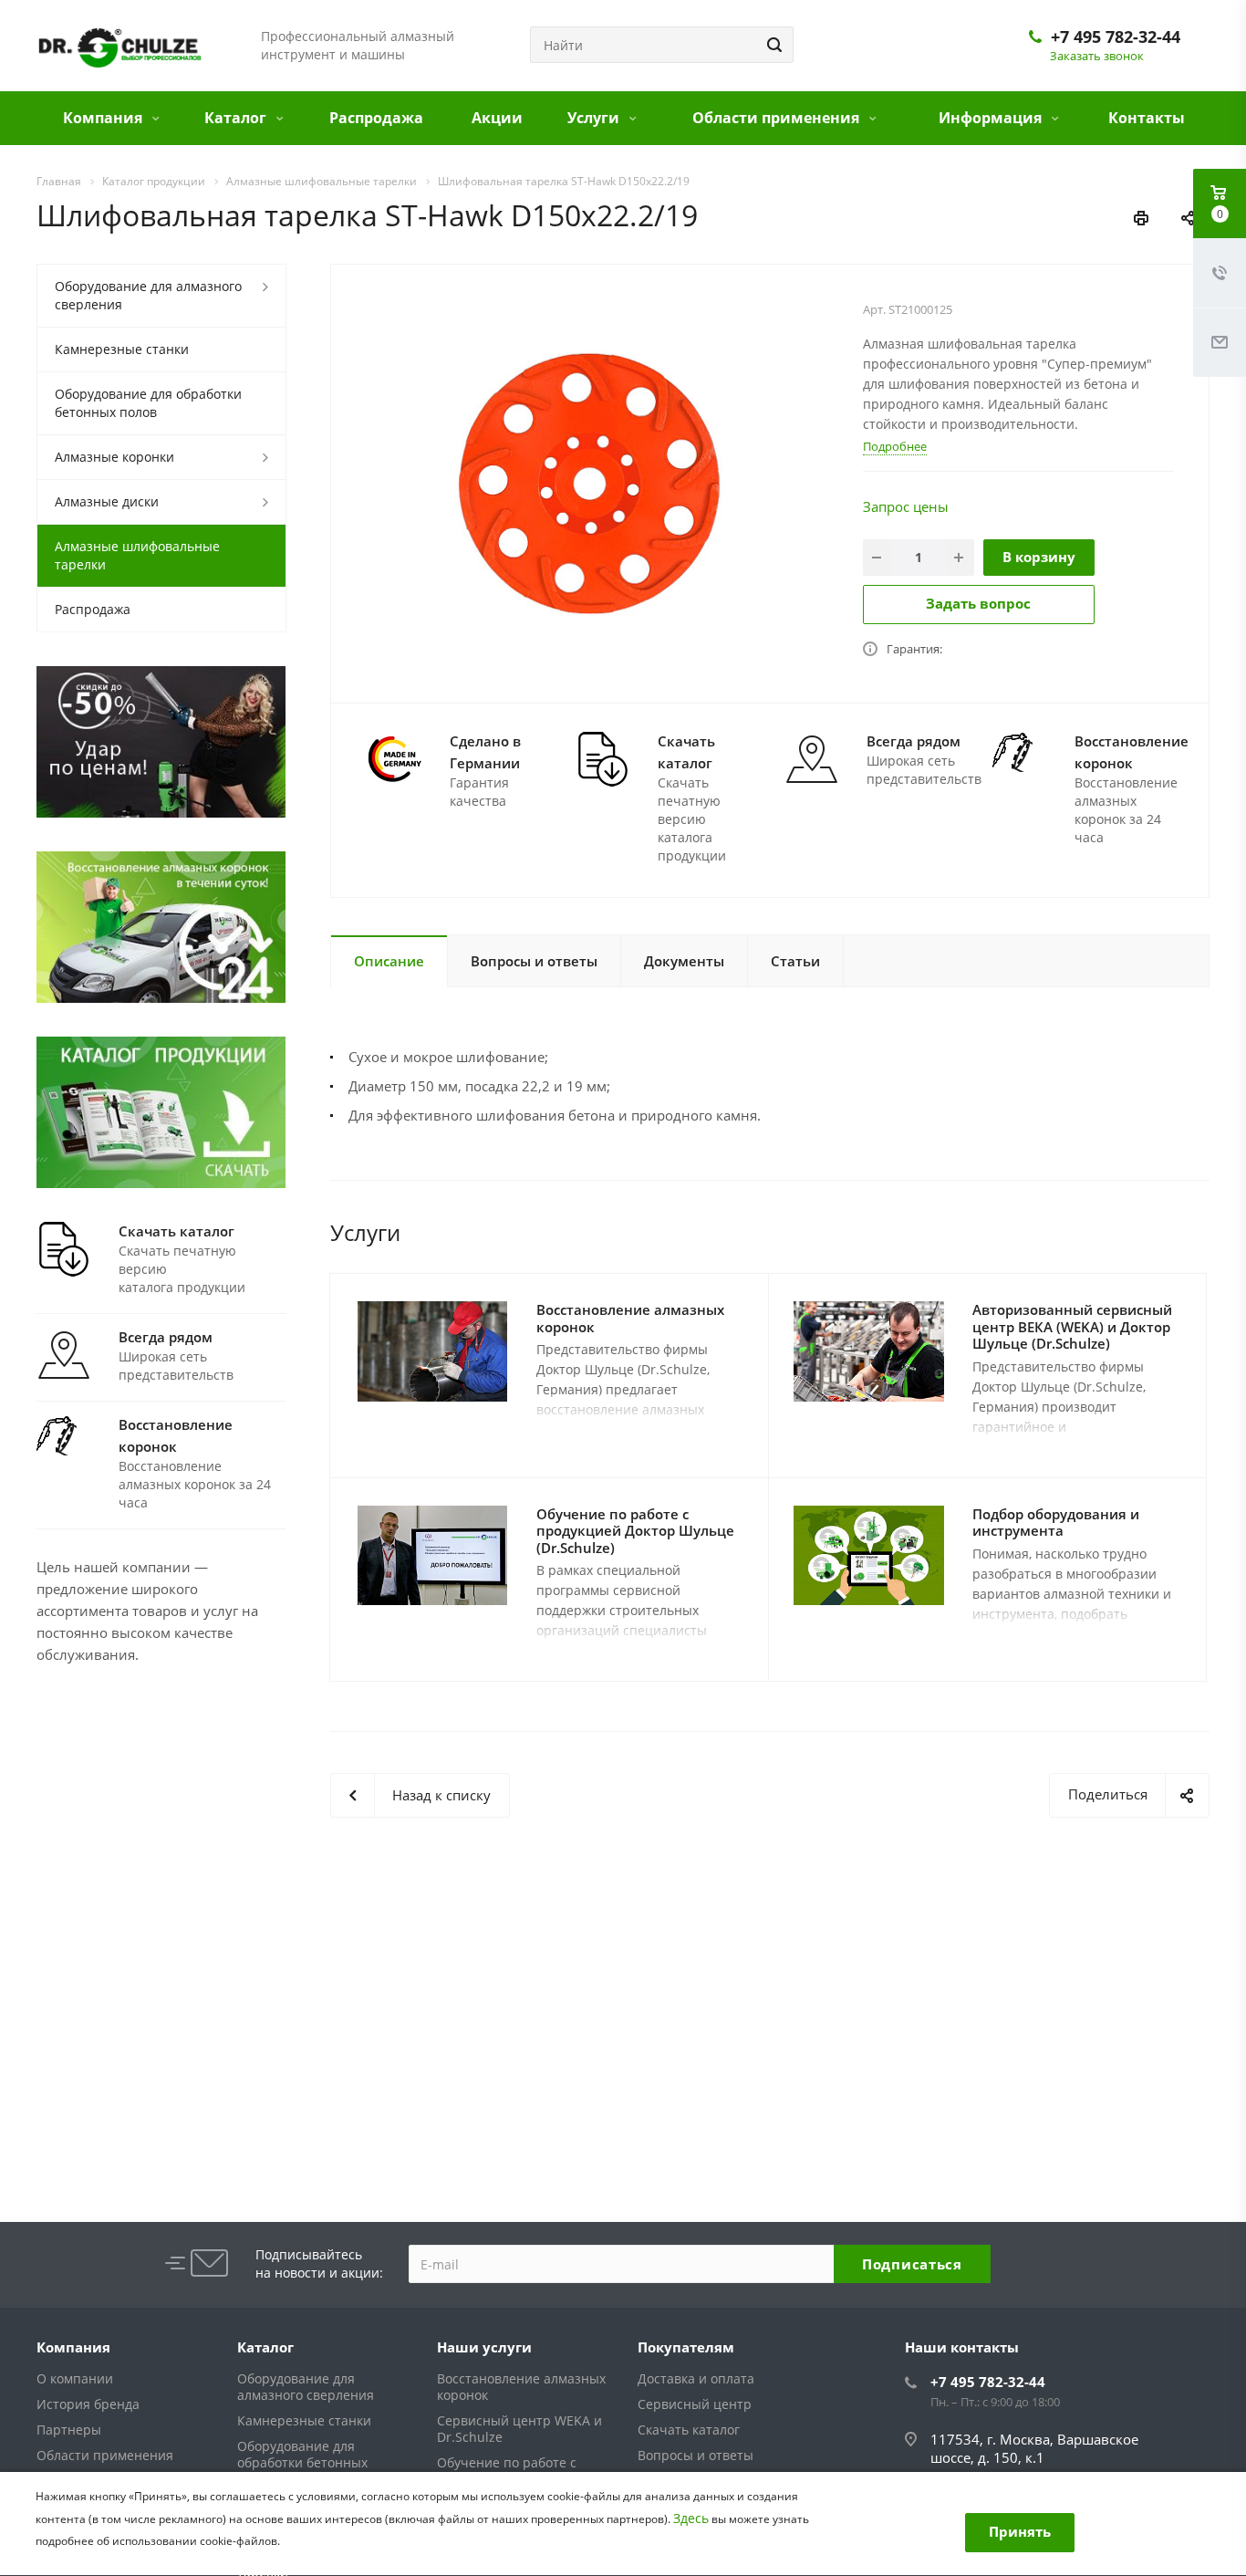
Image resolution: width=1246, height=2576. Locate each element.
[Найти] (772, 45)
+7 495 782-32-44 (1116, 37)
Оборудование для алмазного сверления (148, 295)
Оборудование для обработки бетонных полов (148, 403)
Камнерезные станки (122, 349)
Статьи (795, 961)
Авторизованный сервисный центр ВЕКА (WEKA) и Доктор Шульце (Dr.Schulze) (1072, 1326)
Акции (497, 118)
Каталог (237, 118)
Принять (1020, 2531)
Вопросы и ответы (534, 961)
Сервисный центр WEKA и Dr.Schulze (519, 2429)
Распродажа (376, 118)
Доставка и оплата (696, 2378)
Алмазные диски (107, 501)
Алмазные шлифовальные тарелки (137, 555)
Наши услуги (484, 2347)
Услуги (595, 118)
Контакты (1147, 118)
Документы (684, 961)
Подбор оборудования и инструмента (1056, 1523)
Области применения (778, 118)
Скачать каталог (689, 2430)
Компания (104, 118)
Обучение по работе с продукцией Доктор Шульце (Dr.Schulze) (635, 1531)
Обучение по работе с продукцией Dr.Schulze (509, 2471)
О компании (75, 2378)
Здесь (691, 2518)
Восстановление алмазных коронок (630, 1318)
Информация (992, 118)
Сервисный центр (695, 2404)
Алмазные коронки (114, 457)
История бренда (88, 2404)
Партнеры (69, 2430)
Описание (389, 961)
